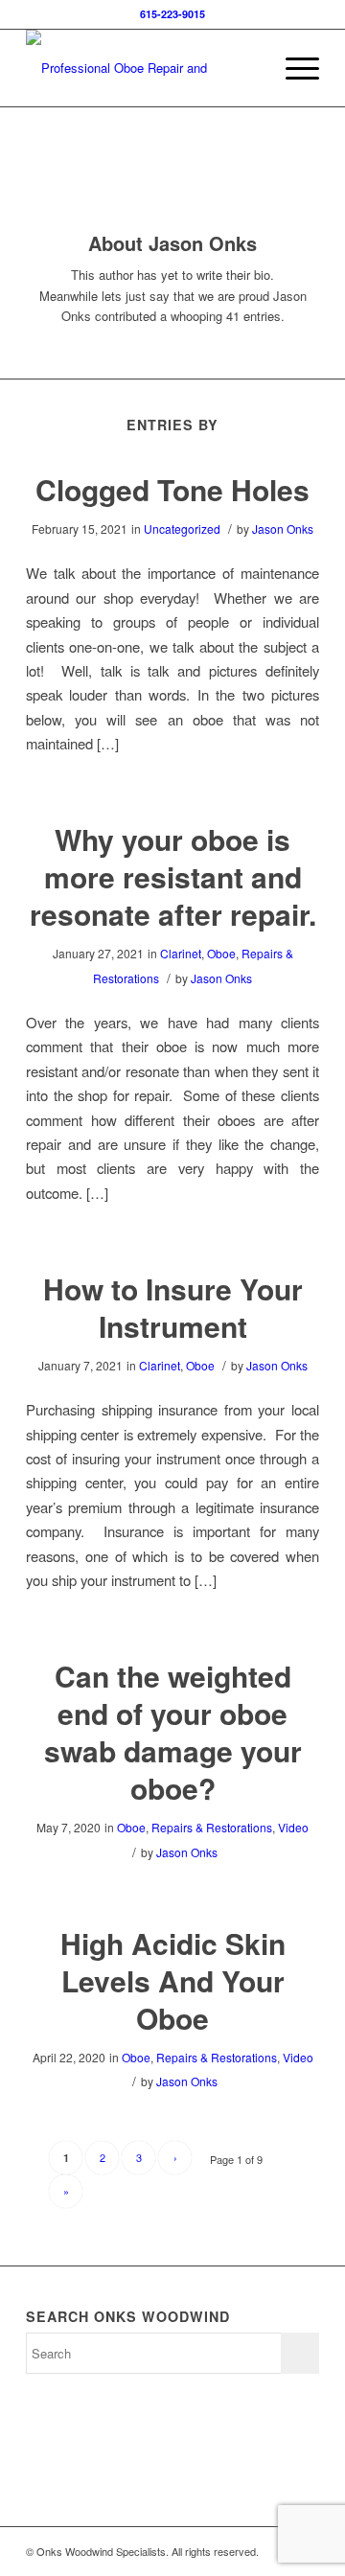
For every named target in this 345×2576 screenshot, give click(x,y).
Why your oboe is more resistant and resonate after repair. (173, 876)
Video (293, 1827)
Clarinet (181, 953)
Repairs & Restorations (212, 1827)
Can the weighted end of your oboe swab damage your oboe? (173, 1732)
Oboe (221, 953)
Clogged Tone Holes (172, 489)
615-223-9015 (172, 14)
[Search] (248, 68)
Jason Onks (283, 529)
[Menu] (293, 68)
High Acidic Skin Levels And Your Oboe (173, 1980)
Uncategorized (182, 529)
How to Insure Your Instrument (173, 1307)
